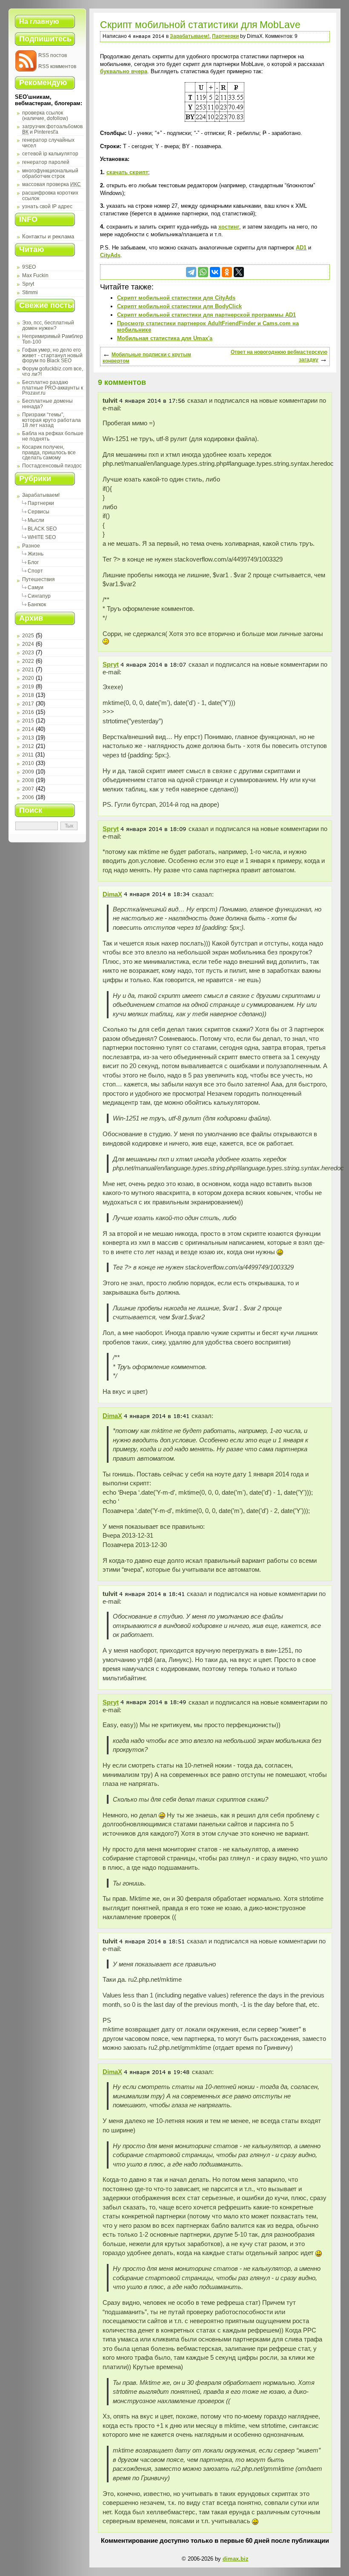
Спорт (35, 571)
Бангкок (37, 605)
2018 (28, 695)
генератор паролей (46, 162)
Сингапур (39, 596)
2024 (28, 644)
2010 (28, 763)
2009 (28, 772)
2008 (28, 780)
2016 (28, 712)
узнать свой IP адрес (47, 206)
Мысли (36, 520)
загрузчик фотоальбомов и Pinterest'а (52, 129)
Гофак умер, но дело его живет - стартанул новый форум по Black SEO (52, 355)
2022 (28, 661)
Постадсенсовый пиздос (52, 466)
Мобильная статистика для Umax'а (165, 338)
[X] (239, 272)
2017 (28, 704)
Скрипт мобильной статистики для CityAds (176, 298)
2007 (28, 789)
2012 (28, 746)
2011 (28, 755)
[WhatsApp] (203, 272)
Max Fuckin (35, 275)
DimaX (112, 894)
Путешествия (39, 579)
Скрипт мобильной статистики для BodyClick (179, 306)
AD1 (301, 248)
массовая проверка (51, 184)
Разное (31, 546)
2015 (28, 721)
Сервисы (39, 512)
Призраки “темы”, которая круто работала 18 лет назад (51, 420)
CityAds (110, 255)
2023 (28, 653)
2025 (28, 636)
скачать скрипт (127, 172)
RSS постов (53, 55)
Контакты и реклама (48, 236)
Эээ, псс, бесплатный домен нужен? (48, 325)
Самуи (36, 587)
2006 (28, 797)
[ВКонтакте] (215, 272)
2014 (28, 729)
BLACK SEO (42, 529)
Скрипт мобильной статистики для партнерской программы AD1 (206, 315)
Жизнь (36, 554)
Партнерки (41, 503)
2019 (28, 687)
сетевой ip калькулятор (50, 154)
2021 (28, 670)
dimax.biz (236, 2559)
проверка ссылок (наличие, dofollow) (45, 116)
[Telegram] (191, 272)
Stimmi (30, 292)
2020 (28, 678)
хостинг (229, 227)
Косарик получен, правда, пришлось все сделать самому (49, 452)
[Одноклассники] (227, 272)
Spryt (28, 284)
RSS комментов (57, 66)
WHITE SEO (42, 537)
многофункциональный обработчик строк (50, 173)
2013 (28, 738)
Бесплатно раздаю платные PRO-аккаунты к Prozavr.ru (53, 388)
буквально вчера (124, 71)
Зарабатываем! (41, 495)
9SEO (29, 267)
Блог (33, 562)
